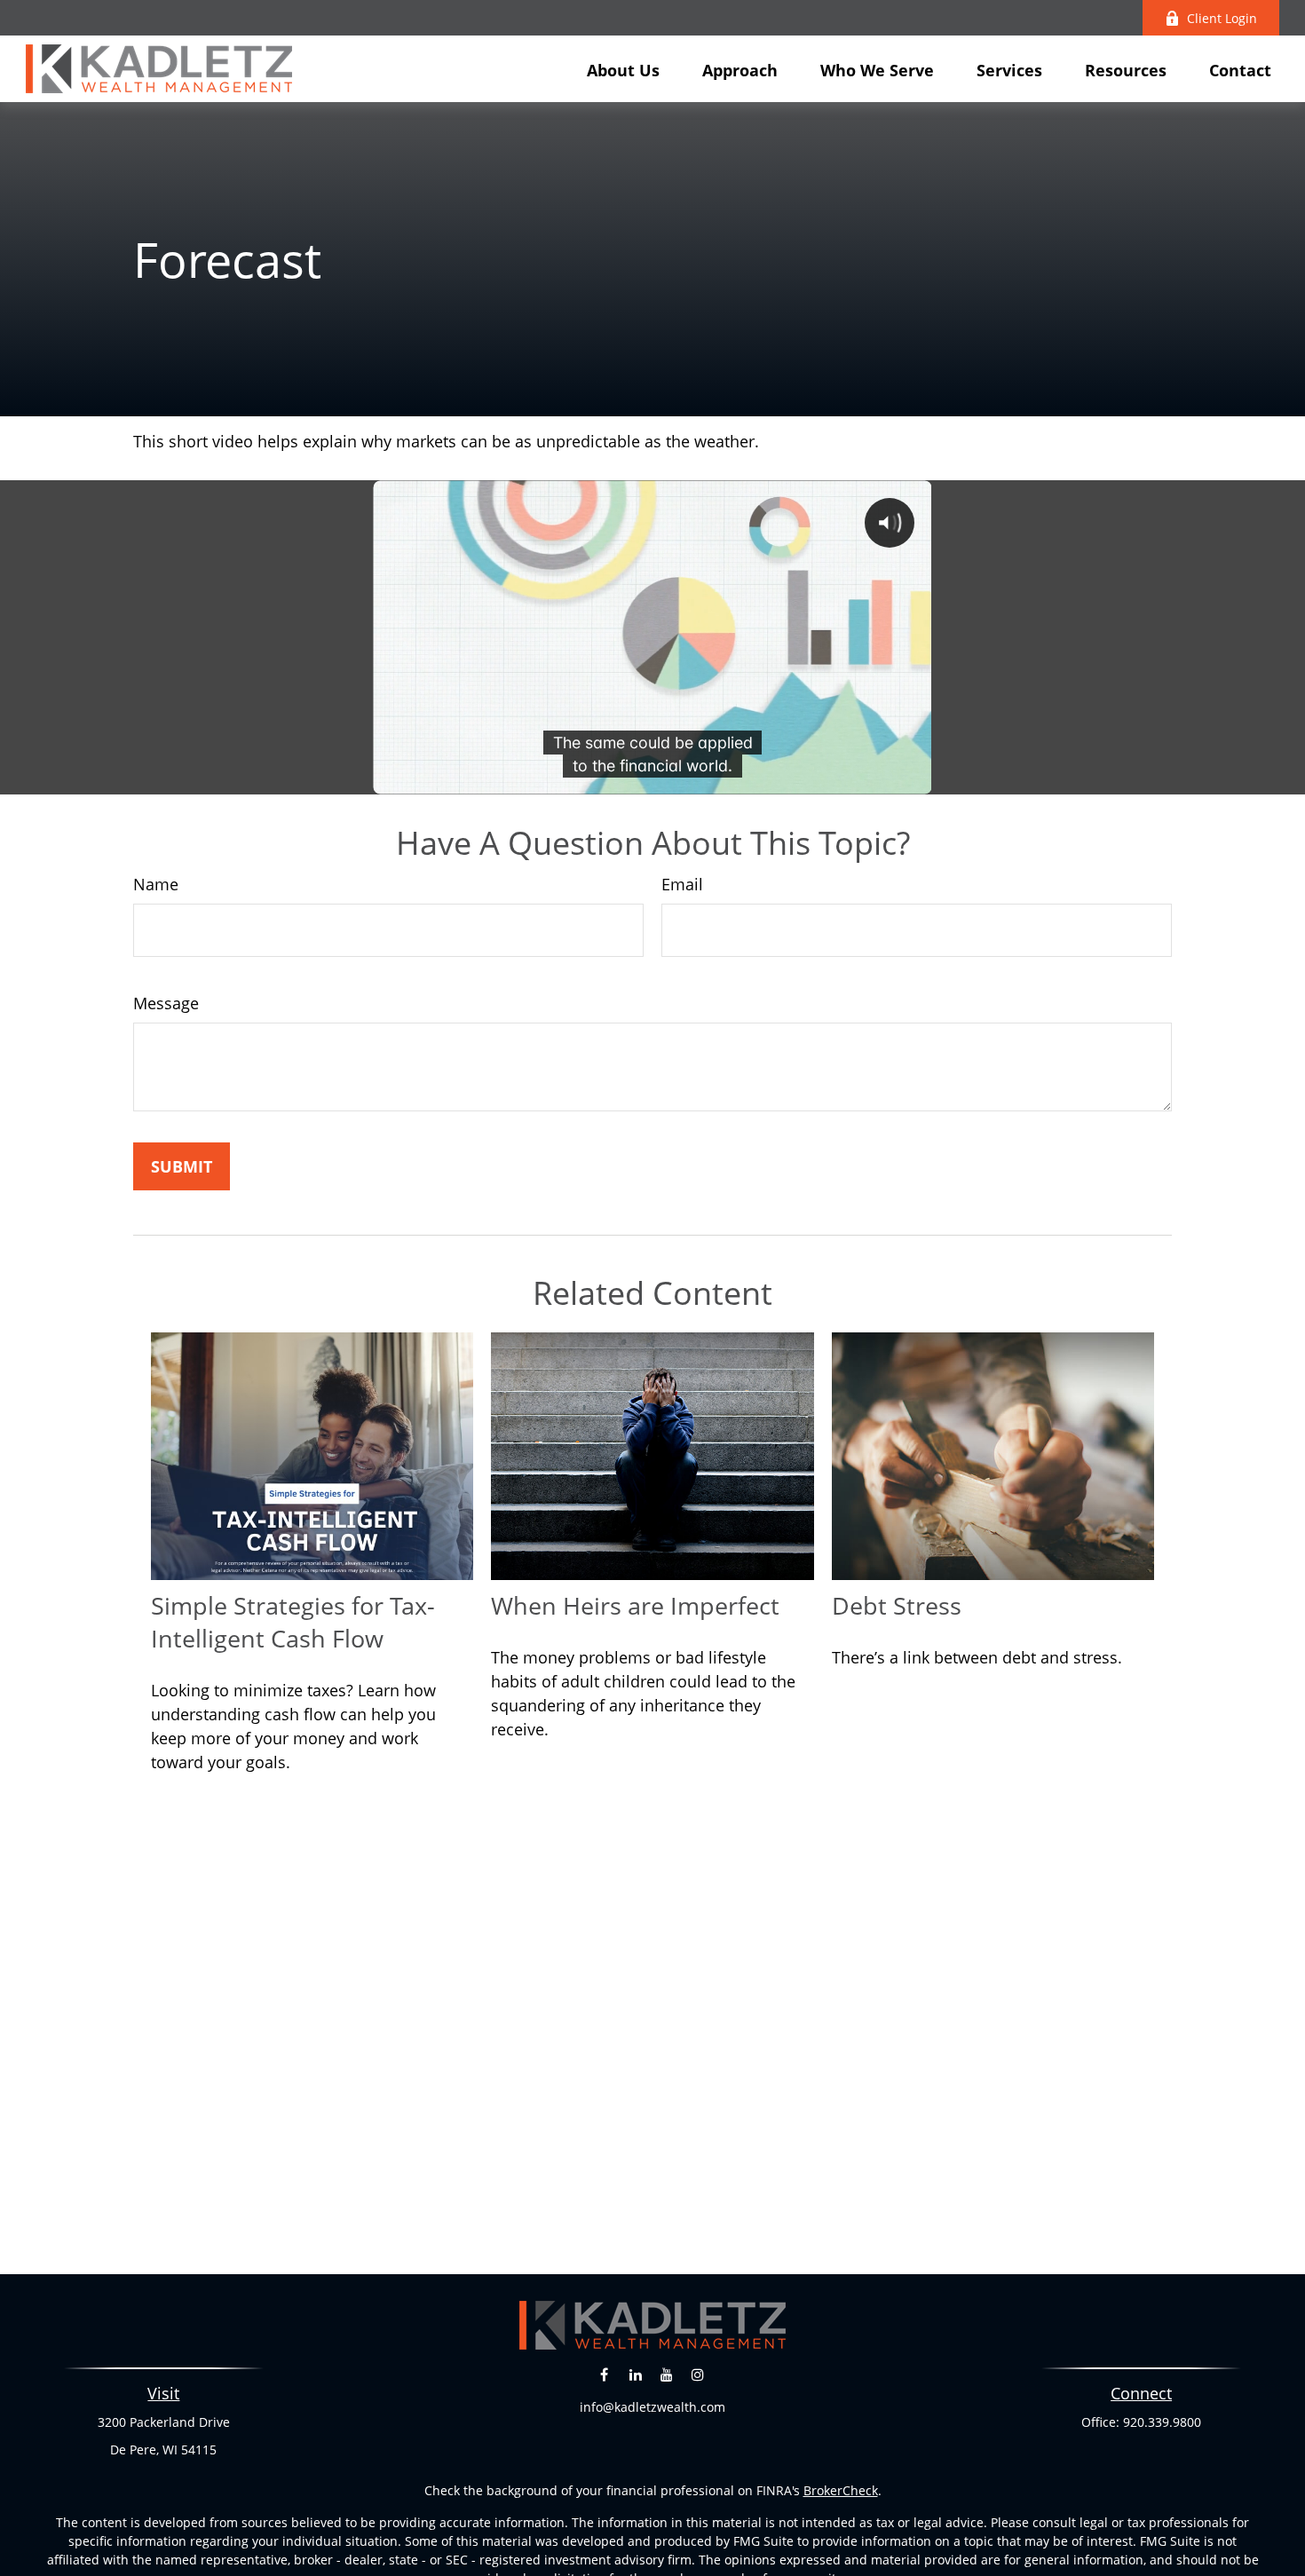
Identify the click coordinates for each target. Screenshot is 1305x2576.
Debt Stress (897, 1605)
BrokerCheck (841, 2490)
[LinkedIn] (635, 2374)
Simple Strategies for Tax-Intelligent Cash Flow (293, 1622)
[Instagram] (697, 2374)
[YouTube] (666, 2374)
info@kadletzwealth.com (652, 2407)
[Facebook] (604, 2374)
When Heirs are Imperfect (635, 1605)
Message (166, 1003)
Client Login (1222, 18)
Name (156, 884)
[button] (623, 68)
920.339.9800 (1162, 2422)
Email (682, 884)
